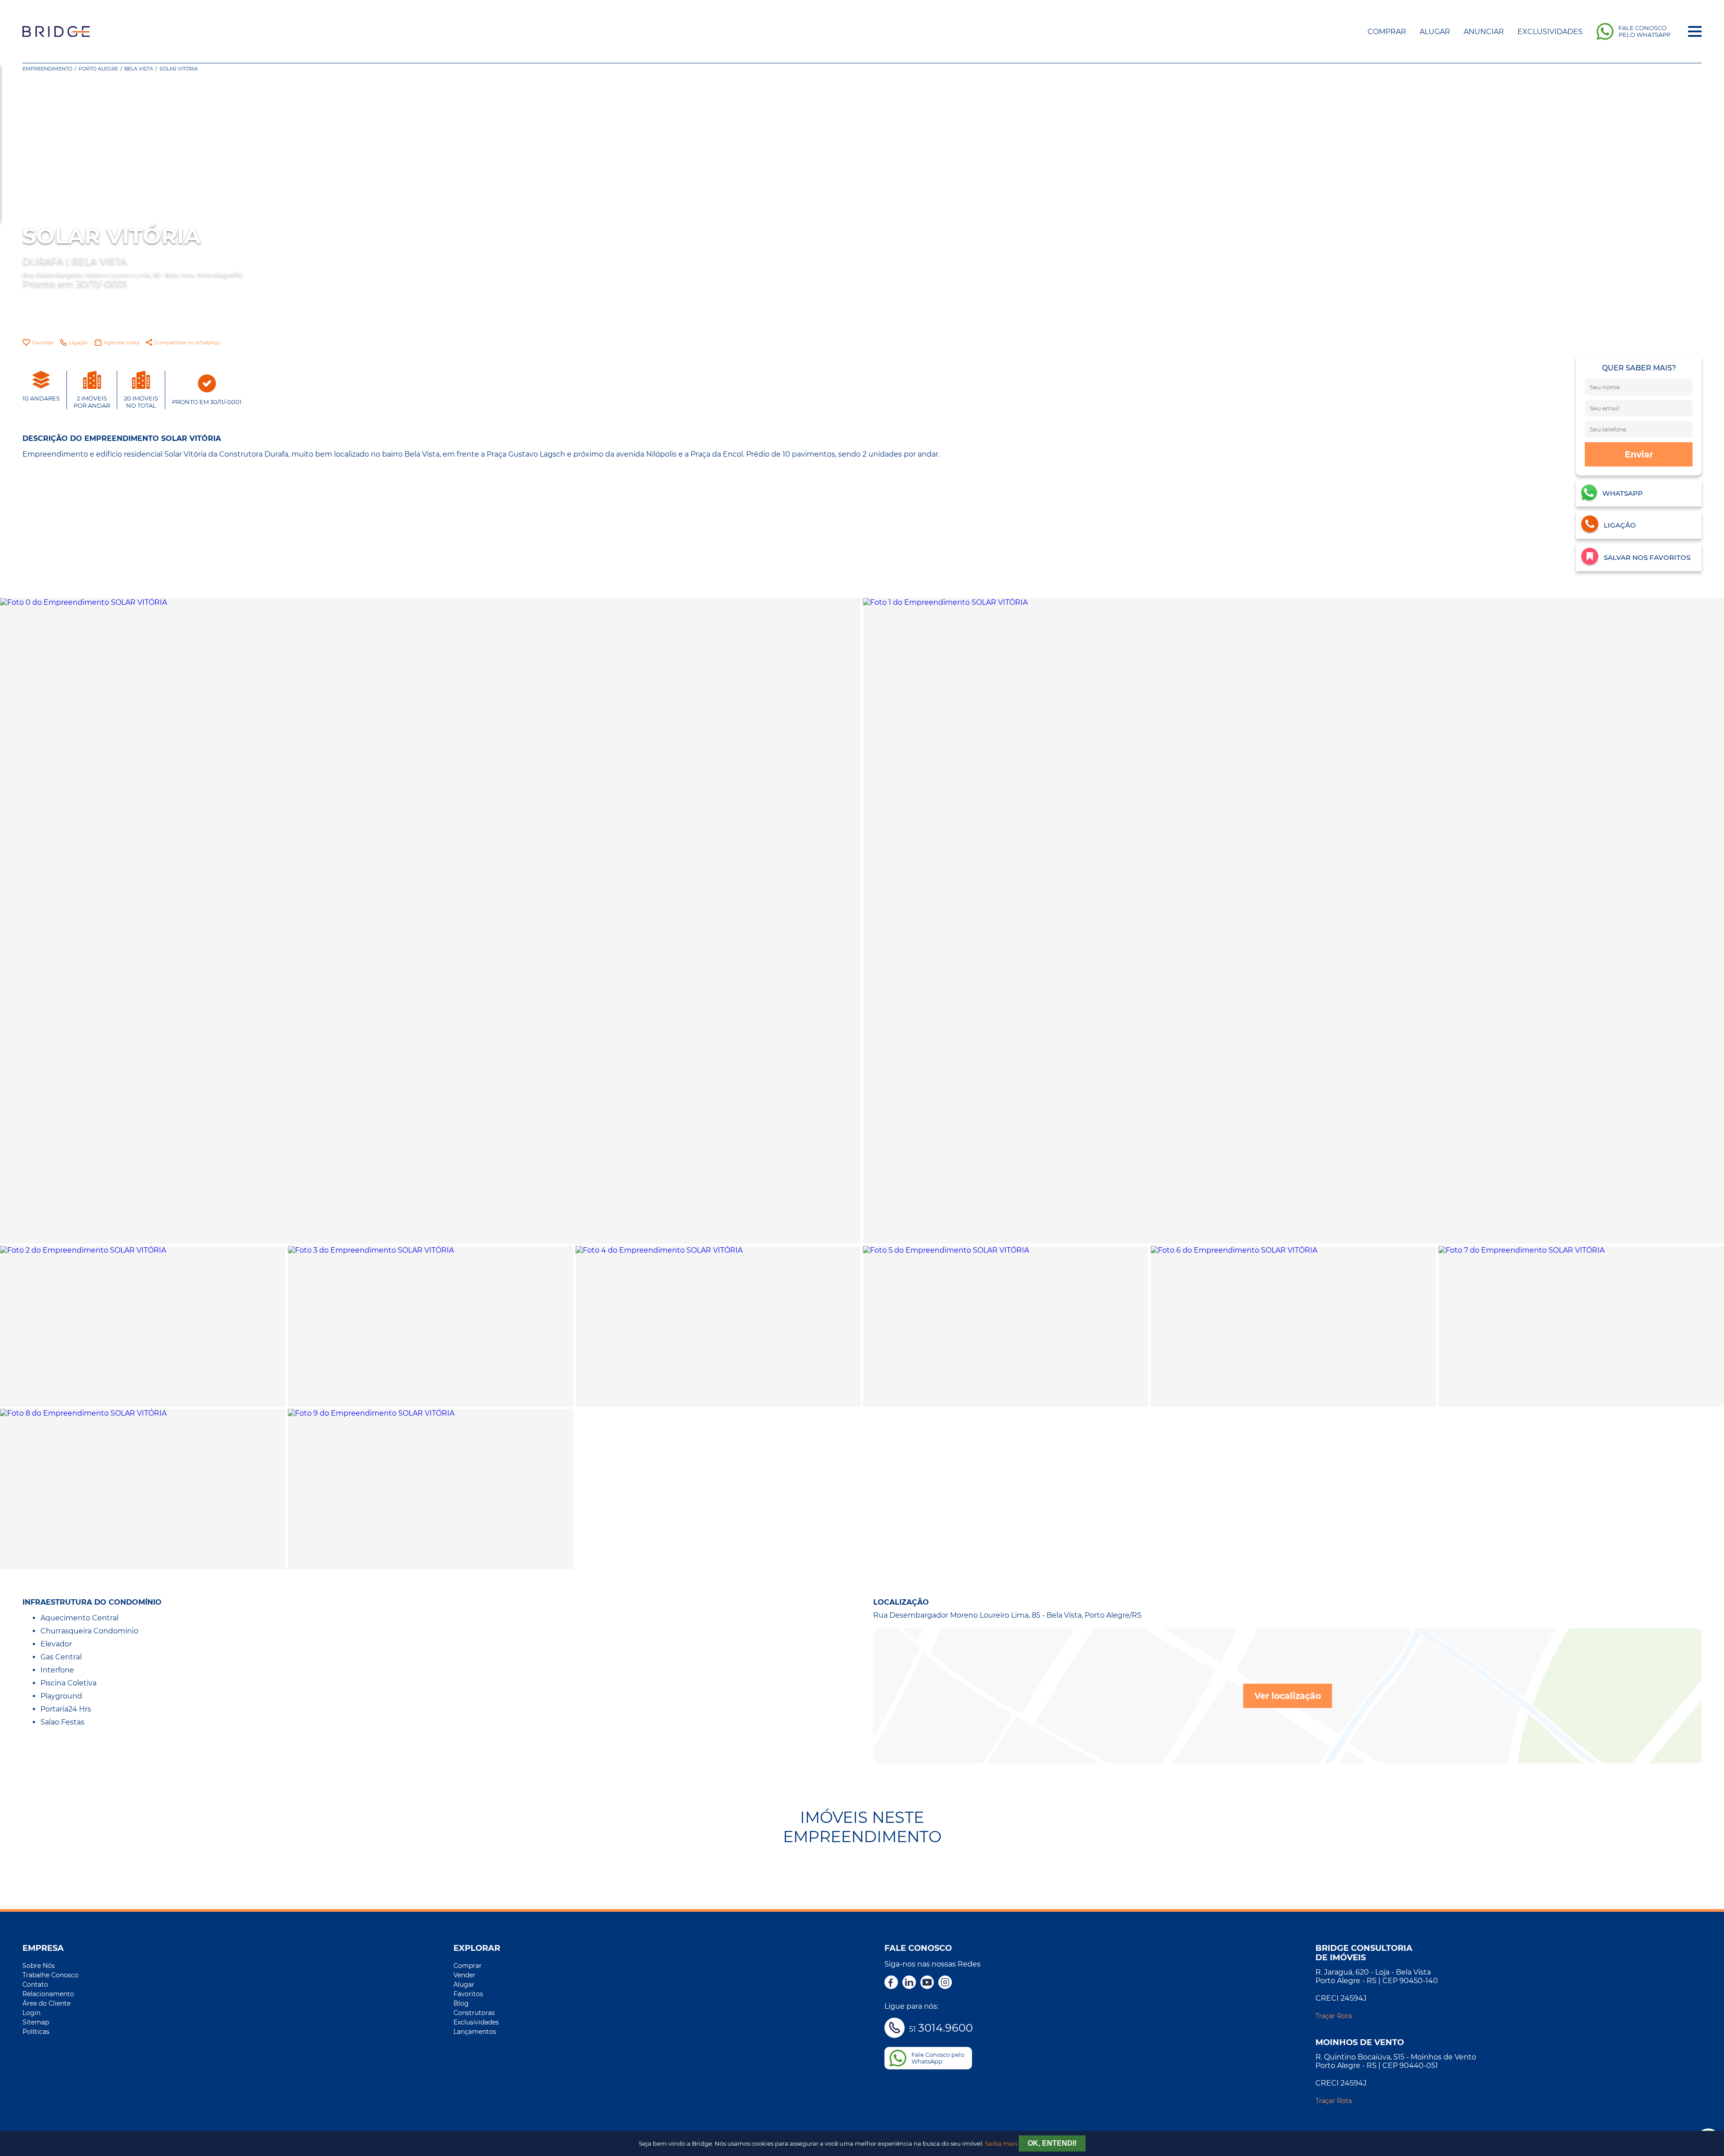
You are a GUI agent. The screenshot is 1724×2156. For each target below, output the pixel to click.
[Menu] (1695, 31)
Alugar (1435, 32)
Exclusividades (1550, 32)
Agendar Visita (121, 343)
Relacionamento (48, 1994)
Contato (35, 1984)
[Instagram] (945, 1983)
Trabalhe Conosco (51, 1975)
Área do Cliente (46, 2003)
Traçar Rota (1334, 2016)
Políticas (36, 2032)
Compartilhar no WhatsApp (187, 343)
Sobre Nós (39, 1966)
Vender (464, 1975)
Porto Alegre (98, 69)
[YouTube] (927, 1983)
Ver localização (1288, 1696)
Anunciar (1484, 32)
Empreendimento (47, 69)
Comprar (1387, 32)
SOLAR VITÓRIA (179, 69)
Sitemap (36, 2022)
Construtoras (474, 2013)
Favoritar (43, 343)
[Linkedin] (909, 1983)
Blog (461, 2003)
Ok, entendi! (1052, 2143)
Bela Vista (139, 69)
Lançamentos (475, 2032)
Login (31, 2013)
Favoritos (468, 1994)
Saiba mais (1001, 2144)
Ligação (79, 343)
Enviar (1639, 454)
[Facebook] (891, 1983)
